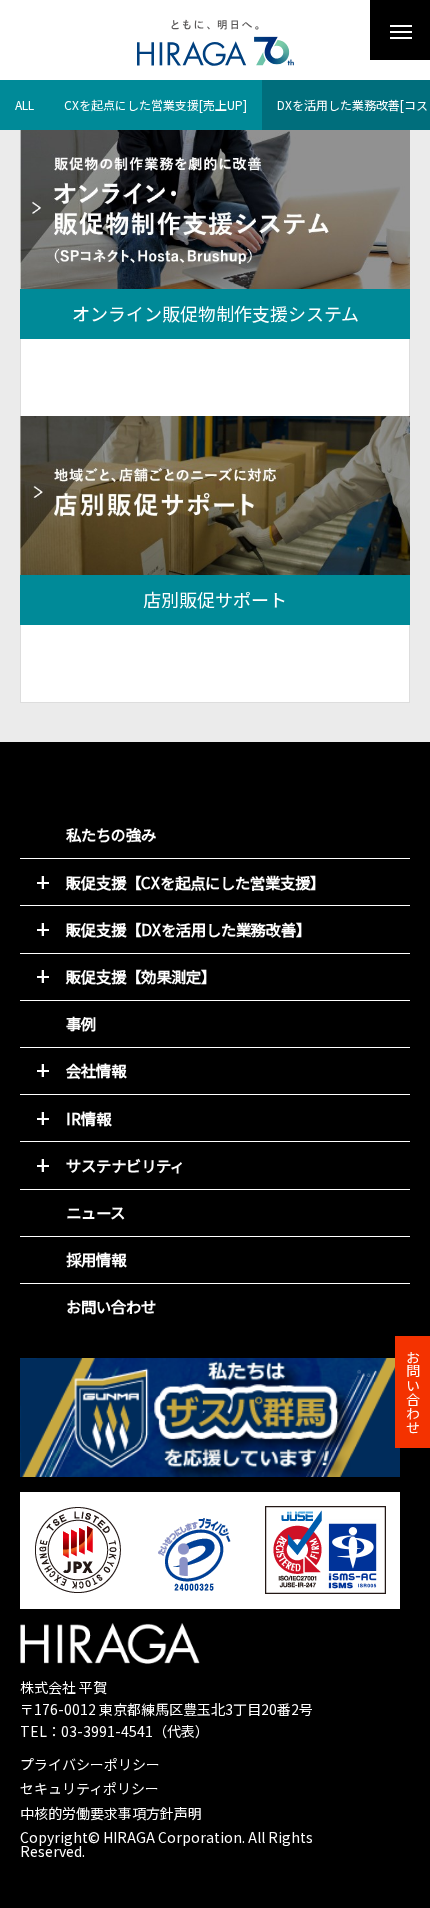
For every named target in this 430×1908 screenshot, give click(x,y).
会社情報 (96, 1070)
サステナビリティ (125, 1165)
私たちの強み (111, 834)
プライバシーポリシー (90, 1764)
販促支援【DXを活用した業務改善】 (188, 929)
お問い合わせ (111, 1306)
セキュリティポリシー (89, 1788)
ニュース (95, 1212)
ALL (24, 104)
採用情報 (96, 1259)
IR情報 (88, 1118)
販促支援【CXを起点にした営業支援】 (195, 882)
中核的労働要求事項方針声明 (111, 1813)
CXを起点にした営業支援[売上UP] (155, 104)
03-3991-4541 (107, 1731)
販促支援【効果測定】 (141, 976)
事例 (81, 1023)
